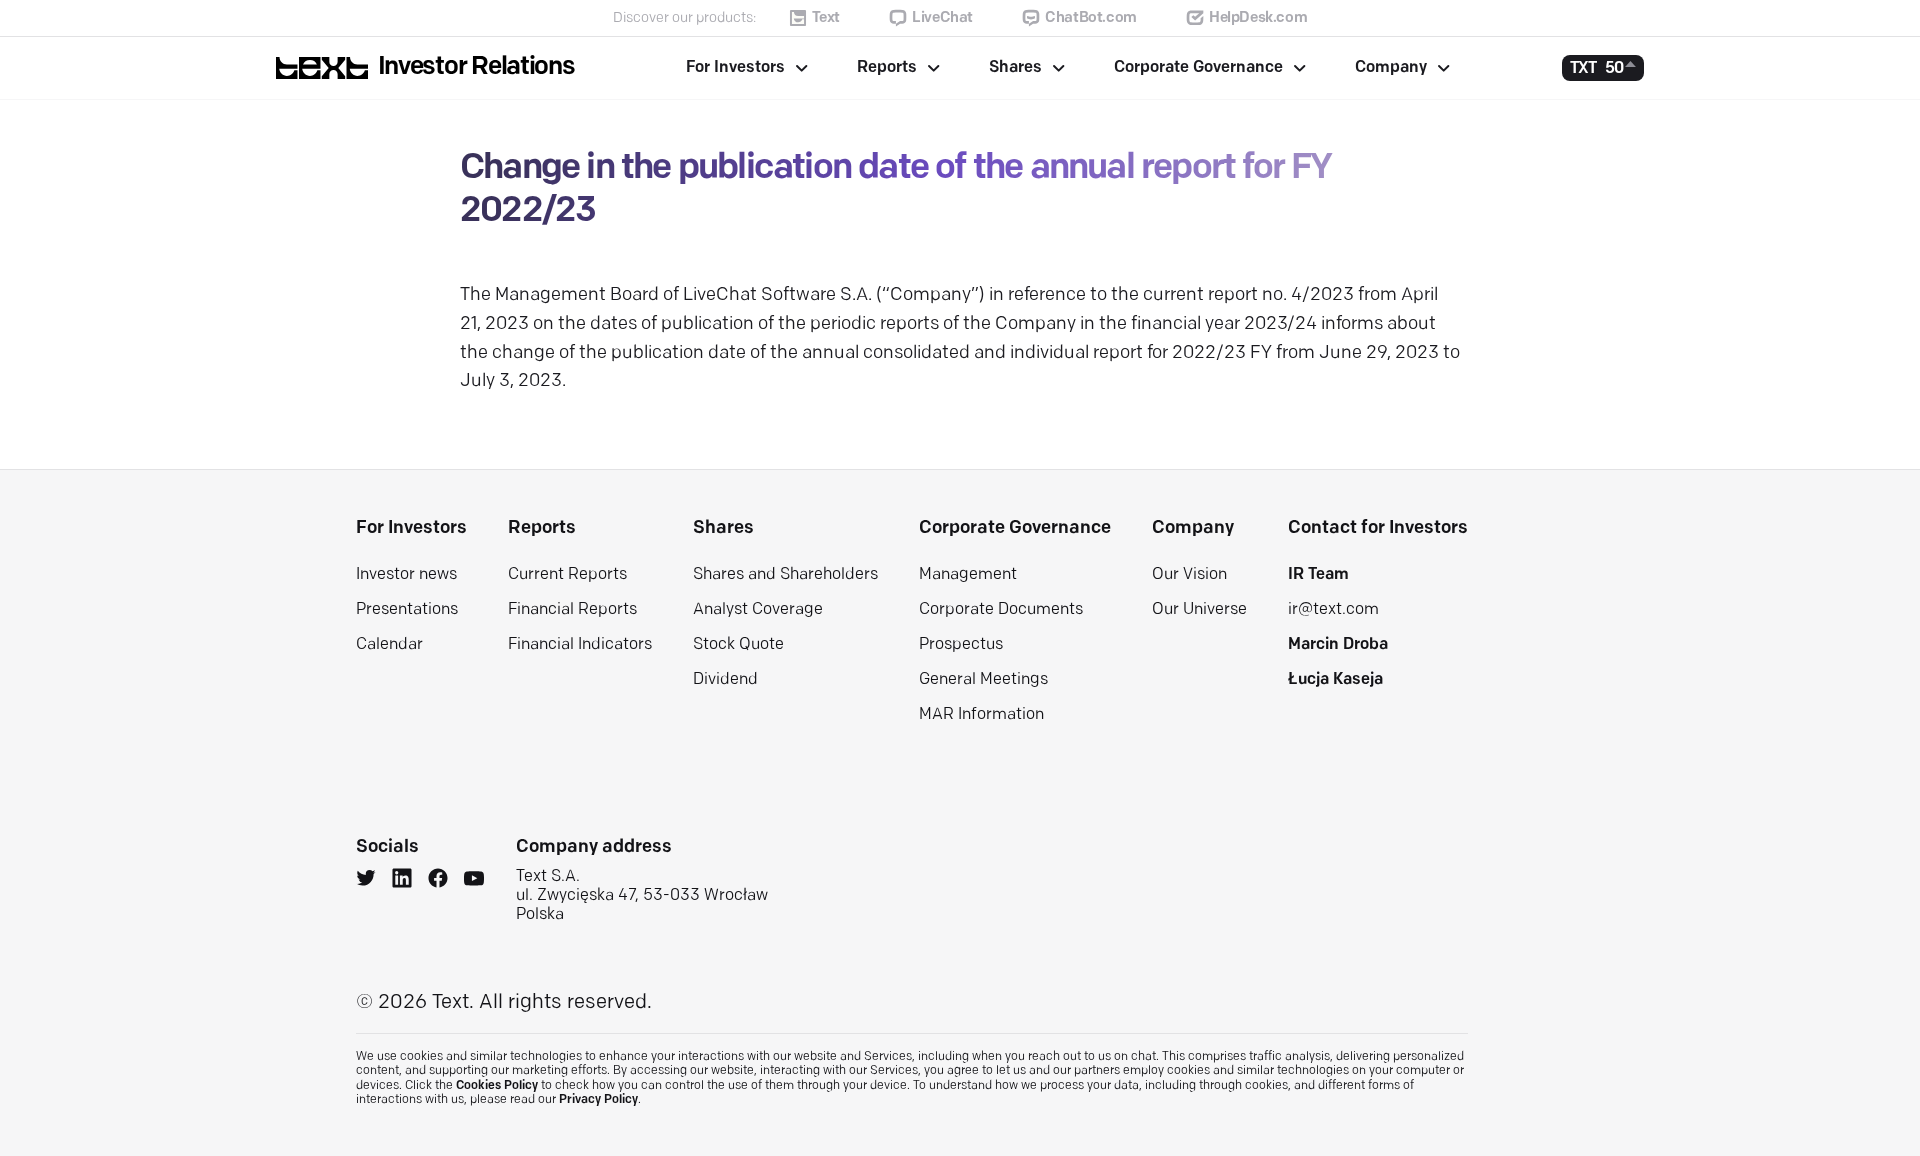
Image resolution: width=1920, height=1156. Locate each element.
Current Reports (567, 575)
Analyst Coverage (758, 610)
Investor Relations (476, 67)
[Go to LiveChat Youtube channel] (474, 881)
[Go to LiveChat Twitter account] (366, 881)
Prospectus (961, 645)
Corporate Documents (1001, 610)
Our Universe (1199, 610)
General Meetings (983, 680)
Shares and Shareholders (785, 575)
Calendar (389, 645)
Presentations (407, 610)
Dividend (725, 680)
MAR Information (981, 715)
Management (968, 575)
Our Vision (1189, 575)
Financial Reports (572, 610)
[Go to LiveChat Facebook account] (438, 881)
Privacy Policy (598, 1100)
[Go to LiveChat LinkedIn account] (402, 881)
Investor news (406, 575)
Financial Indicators (580, 645)
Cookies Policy (497, 1086)
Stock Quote (738, 645)
